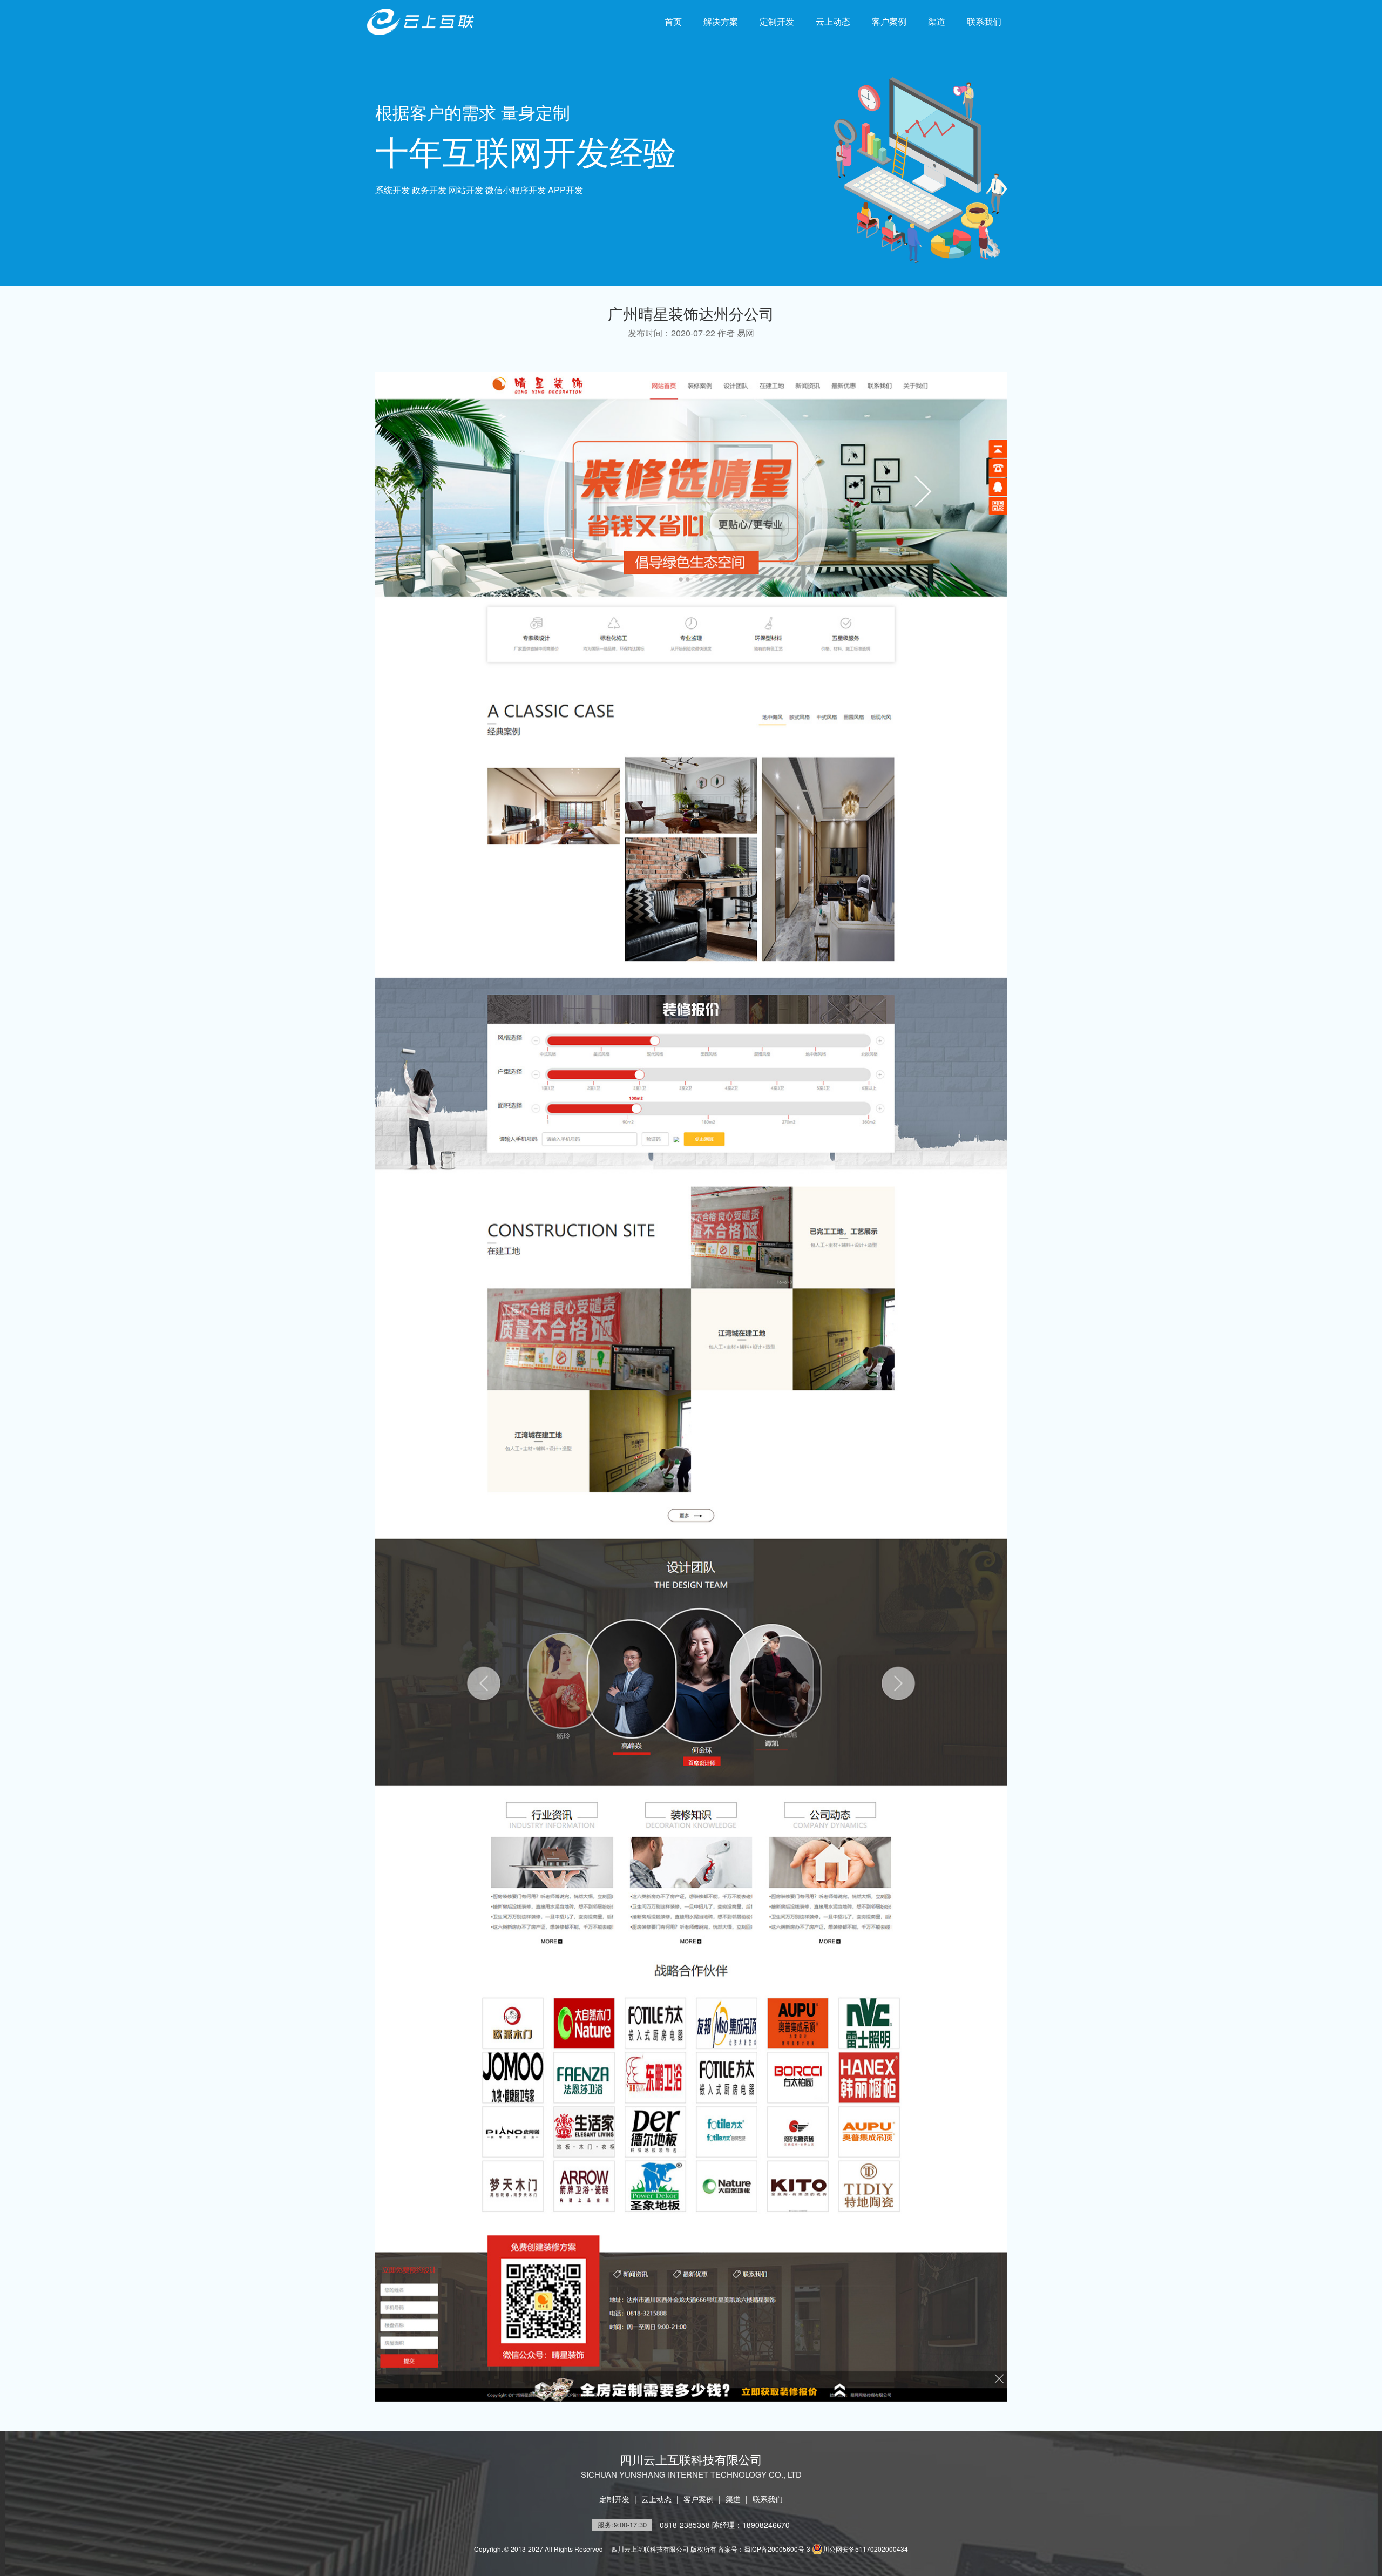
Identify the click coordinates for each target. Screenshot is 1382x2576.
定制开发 (777, 21)
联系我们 (984, 21)
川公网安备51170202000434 (865, 2549)
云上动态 (833, 21)
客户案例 (889, 21)
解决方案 (721, 21)
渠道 (937, 21)
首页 (673, 21)
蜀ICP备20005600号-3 (777, 2549)
